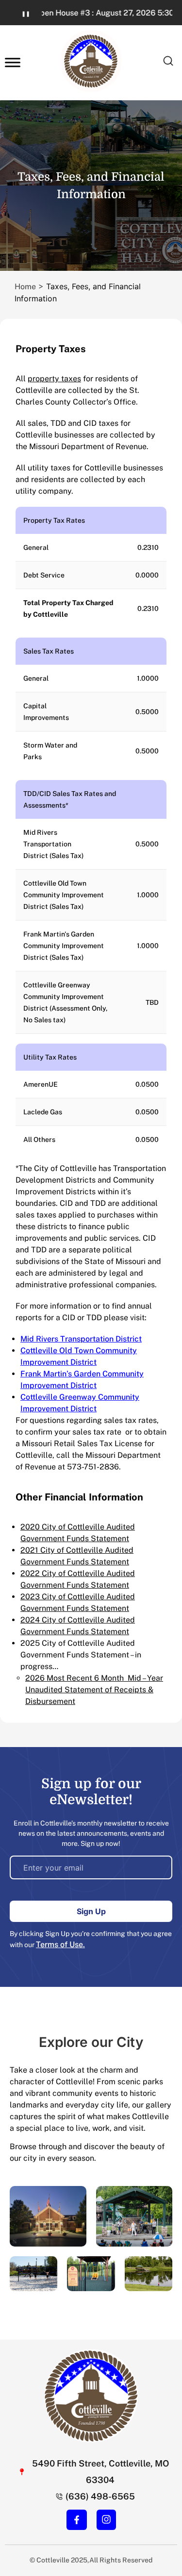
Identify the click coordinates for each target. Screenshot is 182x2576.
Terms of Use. (60, 1944)
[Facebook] (77, 2520)
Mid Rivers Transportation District (81, 1339)
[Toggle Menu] (13, 63)
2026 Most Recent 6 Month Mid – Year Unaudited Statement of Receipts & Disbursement (94, 1690)
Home (25, 287)
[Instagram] (106, 2519)
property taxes (54, 379)
